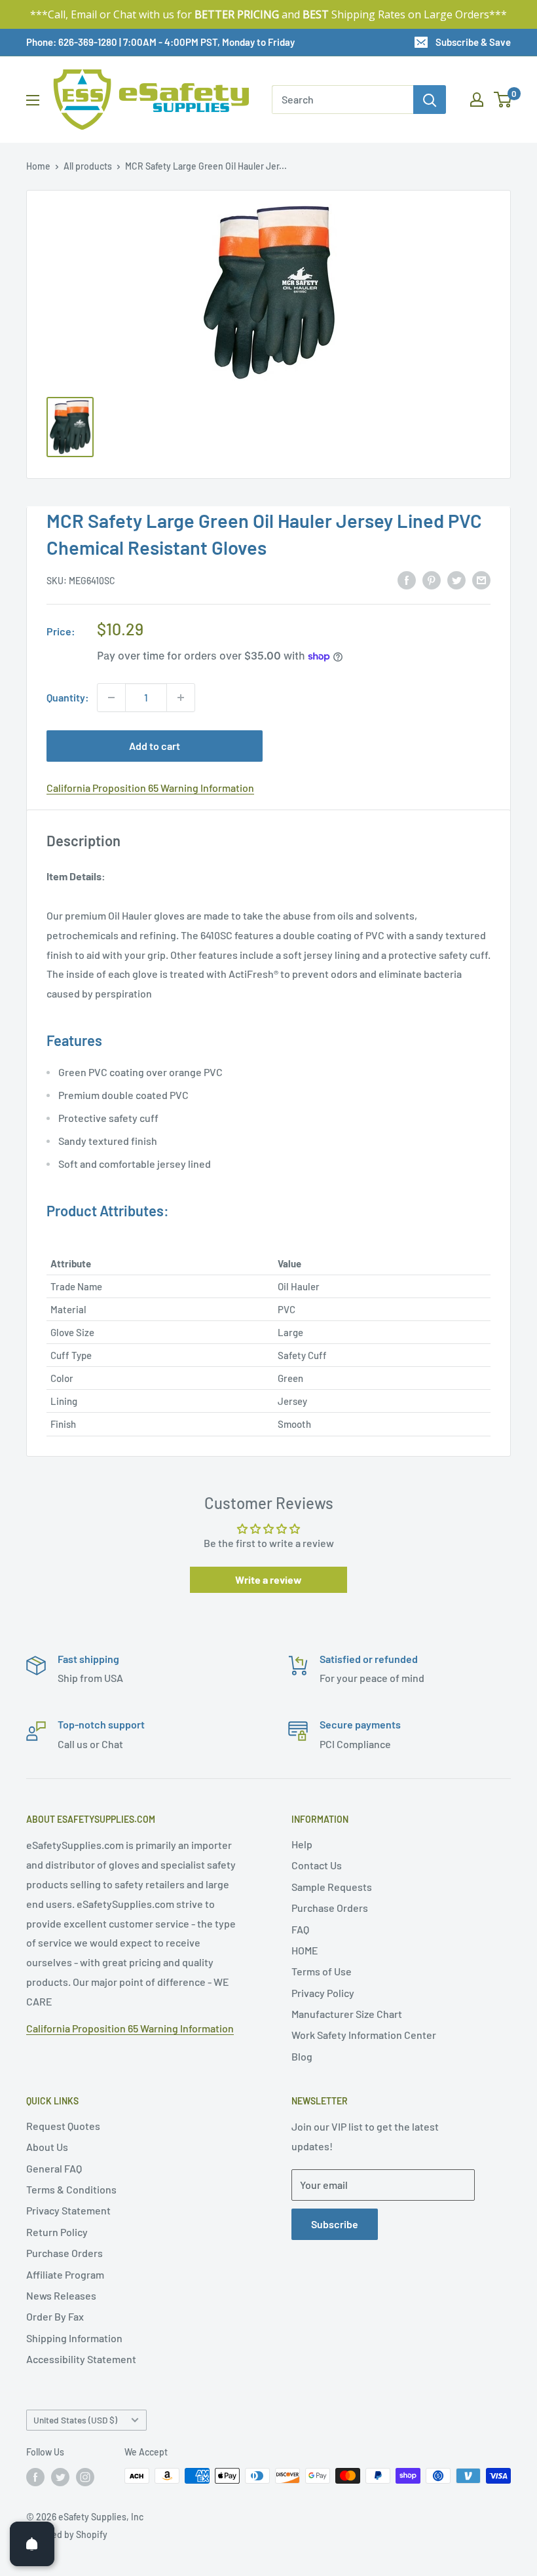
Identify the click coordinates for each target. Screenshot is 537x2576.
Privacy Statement (68, 2210)
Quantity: (68, 697)
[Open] (32, 2544)
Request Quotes (63, 2126)
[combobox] (343, 100)
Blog (302, 2056)
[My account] (477, 100)
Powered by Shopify (67, 2534)
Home (38, 166)
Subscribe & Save (473, 42)
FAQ (300, 1929)
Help (302, 1844)
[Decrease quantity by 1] (111, 698)
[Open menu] (33, 100)
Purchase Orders (330, 1908)
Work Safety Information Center (364, 2035)
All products (88, 166)
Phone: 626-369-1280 (72, 42)
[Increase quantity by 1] (181, 698)
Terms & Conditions (71, 2189)
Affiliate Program (65, 2274)
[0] (503, 100)
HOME (305, 1950)
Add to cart (155, 746)
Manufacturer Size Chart (347, 2014)
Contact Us (317, 1865)
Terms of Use (322, 1971)
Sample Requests (332, 1887)
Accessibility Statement (81, 2359)
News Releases (61, 2295)
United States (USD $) (75, 2420)
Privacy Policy (323, 1993)
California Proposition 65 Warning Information (150, 788)
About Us (47, 2147)
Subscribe (335, 2224)
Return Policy (57, 2232)
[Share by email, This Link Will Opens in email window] (481, 579)
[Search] (430, 100)
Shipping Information (74, 2338)
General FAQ (54, 2168)
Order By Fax (55, 2316)
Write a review (268, 1579)
